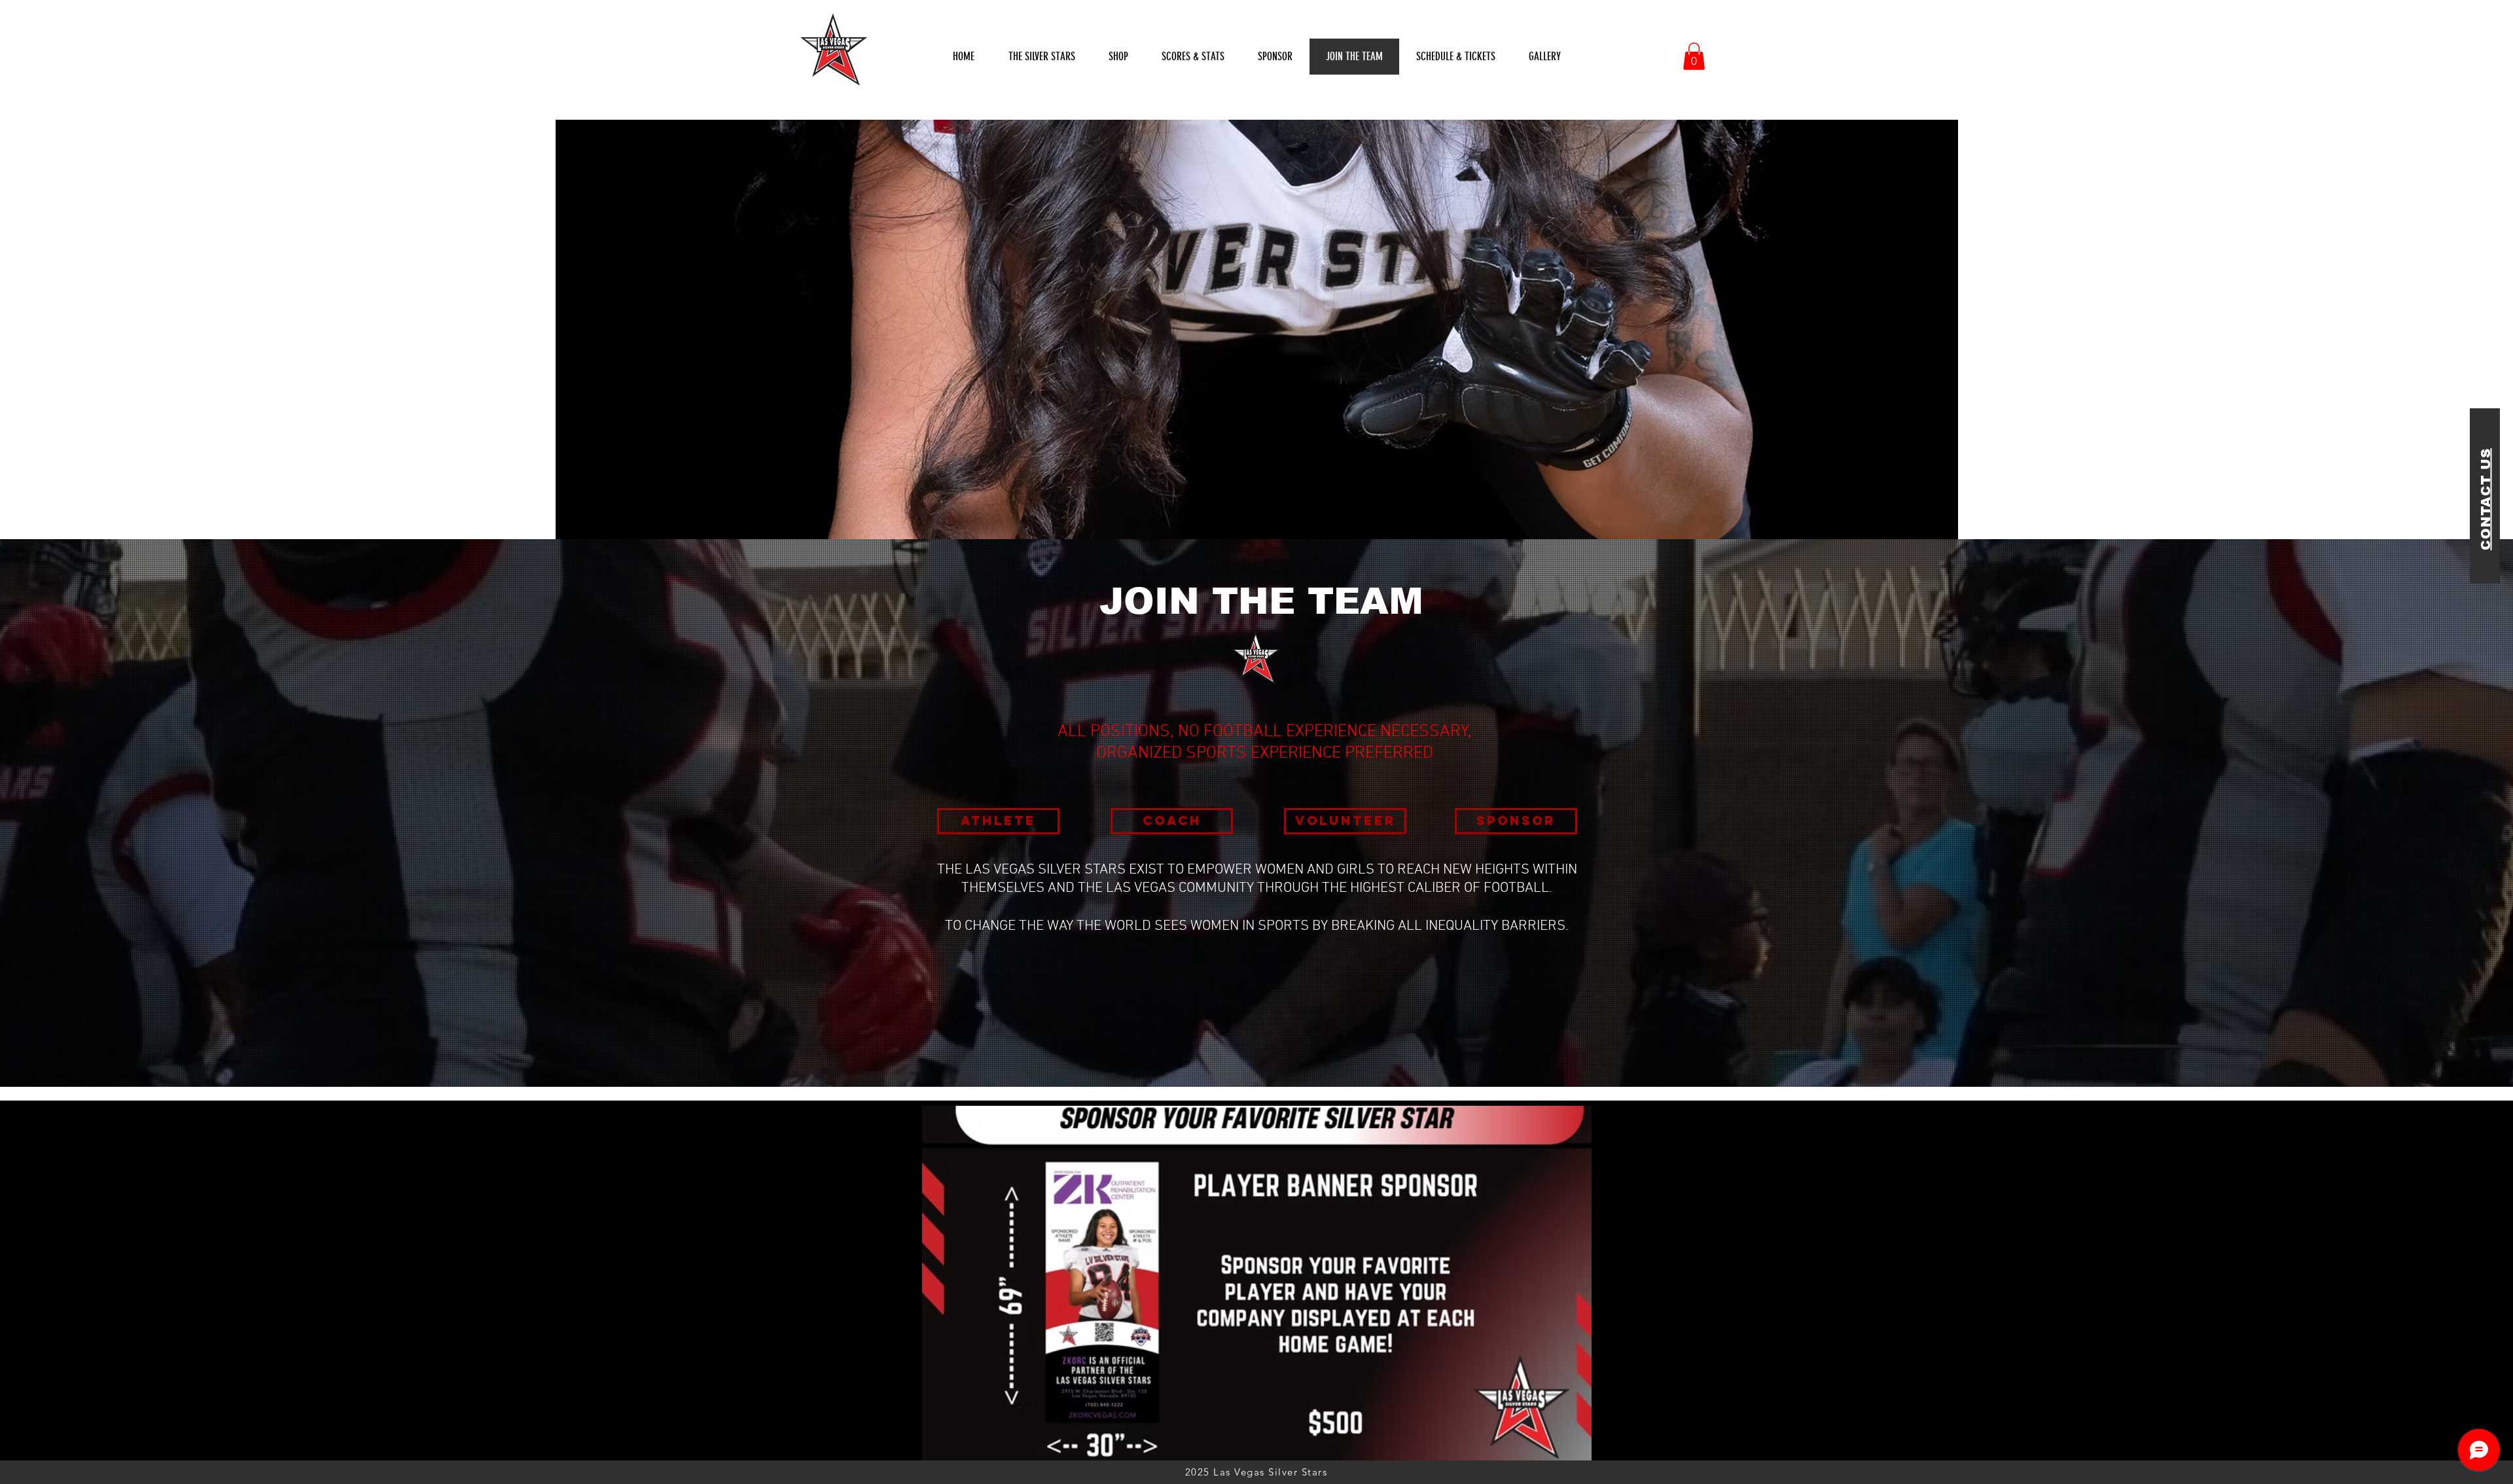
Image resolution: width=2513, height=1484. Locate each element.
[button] (1193, 57)
